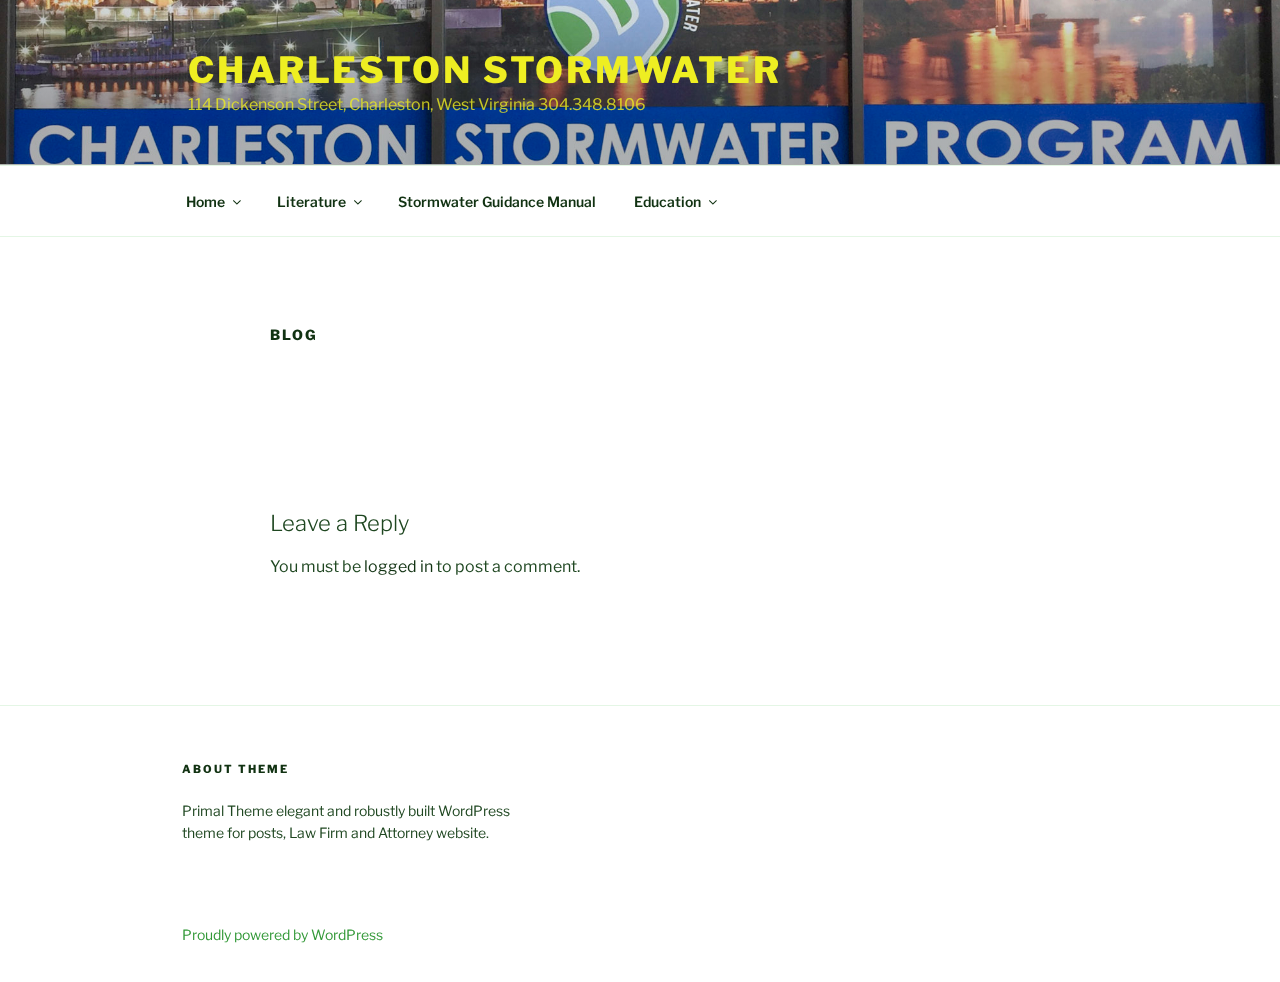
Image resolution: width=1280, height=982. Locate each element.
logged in (398, 566)
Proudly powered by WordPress (282, 934)
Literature (311, 201)
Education (667, 201)
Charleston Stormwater (484, 70)
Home (205, 201)
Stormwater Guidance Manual (497, 201)
